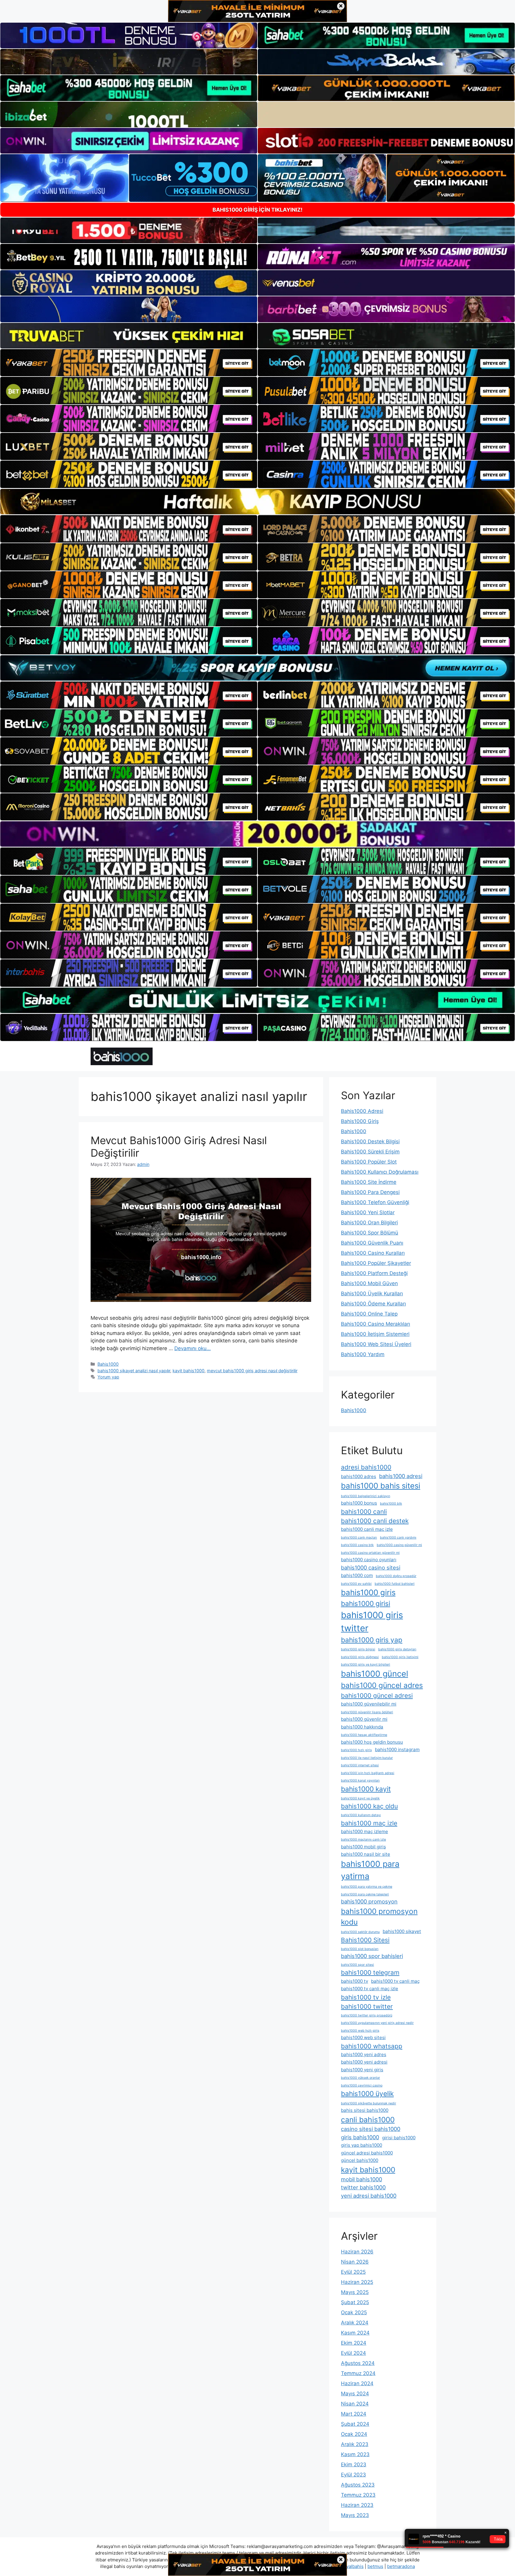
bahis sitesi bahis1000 (365, 2110)
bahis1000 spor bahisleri (372, 1956)
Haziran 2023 (357, 2505)
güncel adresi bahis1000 (367, 2153)
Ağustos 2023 (358, 2485)
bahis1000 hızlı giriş (356, 1750)
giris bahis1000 (360, 2137)
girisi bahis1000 (399, 2138)
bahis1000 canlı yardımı (398, 1538)
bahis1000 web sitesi (363, 2037)
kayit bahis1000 (189, 1371)
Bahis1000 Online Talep (369, 1314)
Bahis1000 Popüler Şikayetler (376, 1263)
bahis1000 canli (364, 1512)
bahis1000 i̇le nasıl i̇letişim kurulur (367, 1758)
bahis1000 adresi (401, 1476)
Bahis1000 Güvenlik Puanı (372, 1243)
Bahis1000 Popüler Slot (369, 1162)
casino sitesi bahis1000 (371, 2129)
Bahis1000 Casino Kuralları (373, 1253)
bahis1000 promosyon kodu (379, 1917)
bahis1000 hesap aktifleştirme (364, 1735)
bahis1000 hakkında (362, 1727)
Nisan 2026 (355, 2262)
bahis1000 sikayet (402, 1931)
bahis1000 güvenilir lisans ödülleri (367, 1712)
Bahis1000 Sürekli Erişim (370, 1152)
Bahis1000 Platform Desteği (374, 1273)
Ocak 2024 (354, 2434)
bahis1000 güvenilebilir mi (369, 1704)
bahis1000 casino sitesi (371, 1567)
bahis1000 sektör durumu (360, 1932)
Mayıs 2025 (355, 2292)
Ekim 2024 (354, 2343)
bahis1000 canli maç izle (367, 1529)
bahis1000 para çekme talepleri (365, 1894)
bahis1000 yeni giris (362, 2070)
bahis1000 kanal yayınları (360, 1780)
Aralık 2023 (355, 2444)
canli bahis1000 (368, 2120)
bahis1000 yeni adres (364, 2054)
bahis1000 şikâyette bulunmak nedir (369, 2103)
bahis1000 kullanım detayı (361, 1815)
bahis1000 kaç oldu (369, 1806)
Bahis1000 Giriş (360, 1121)
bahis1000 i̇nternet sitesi (360, 1765)
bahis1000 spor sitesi (357, 1965)
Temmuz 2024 (358, 2373)
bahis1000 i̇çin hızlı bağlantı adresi (368, 1773)
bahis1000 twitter (367, 2006)
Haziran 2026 (357, 2252)
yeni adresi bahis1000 (369, 2196)
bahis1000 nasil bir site (366, 1854)
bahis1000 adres (359, 1476)
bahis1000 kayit (366, 1789)
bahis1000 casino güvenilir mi (399, 1545)
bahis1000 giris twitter (372, 1622)
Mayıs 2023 (355, 2515)
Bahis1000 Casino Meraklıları (376, 1324)
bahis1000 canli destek (375, 1521)
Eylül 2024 (353, 2353)
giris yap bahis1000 (362, 2145)
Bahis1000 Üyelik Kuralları (372, 1294)
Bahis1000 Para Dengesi (370, 1192)
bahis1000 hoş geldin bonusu (372, 1742)
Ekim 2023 (354, 2465)
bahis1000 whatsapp (372, 2046)
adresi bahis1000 (366, 1467)
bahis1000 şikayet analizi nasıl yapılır (134, 1371)
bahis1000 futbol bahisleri (395, 1584)
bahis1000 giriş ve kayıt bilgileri (366, 1665)
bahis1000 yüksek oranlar (360, 2078)
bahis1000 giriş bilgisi (358, 1649)
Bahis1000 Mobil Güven (369, 1283)
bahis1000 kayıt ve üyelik (360, 1798)
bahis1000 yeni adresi (364, 2062)
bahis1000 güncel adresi (377, 1696)
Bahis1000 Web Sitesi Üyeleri (376, 1344)
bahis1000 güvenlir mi (364, 1719)
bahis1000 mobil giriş (363, 1847)
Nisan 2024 (355, 2404)
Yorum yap (108, 1377)
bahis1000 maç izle (369, 1823)
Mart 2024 (354, 2414)
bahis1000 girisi (366, 1603)
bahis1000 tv (355, 1981)
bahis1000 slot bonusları (360, 1949)
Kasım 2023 (355, 2454)
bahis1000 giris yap (372, 1640)
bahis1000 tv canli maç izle (370, 1989)
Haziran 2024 (357, 2383)
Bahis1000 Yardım (363, 1354)
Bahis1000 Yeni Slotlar (368, 1212)
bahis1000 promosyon (369, 1901)
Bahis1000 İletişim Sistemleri (375, 1334)
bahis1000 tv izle (366, 1997)
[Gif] (257, 502)
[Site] (129, 363)
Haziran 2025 (357, 2282)
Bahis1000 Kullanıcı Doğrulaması (380, 1172)
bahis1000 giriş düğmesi (360, 1657)
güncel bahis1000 (360, 2160)
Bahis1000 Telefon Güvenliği (375, 1202)
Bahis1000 (108, 1364)
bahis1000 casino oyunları (369, 1560)
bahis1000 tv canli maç (395, 1981)
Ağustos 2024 (358, 2363)
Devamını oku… (193, 1348)
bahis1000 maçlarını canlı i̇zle (363, 1840)
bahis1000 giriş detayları (397, 1649)
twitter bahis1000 (363, 2187)
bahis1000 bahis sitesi (381, 1486)
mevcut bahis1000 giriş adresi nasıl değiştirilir (252, 1371)
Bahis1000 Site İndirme (369, 1182)
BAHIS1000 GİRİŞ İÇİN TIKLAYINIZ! (257, 210)
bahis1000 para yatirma (370, 1870)
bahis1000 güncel (374, 1674)
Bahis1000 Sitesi (365, 1940)
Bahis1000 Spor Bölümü (370, 1233)
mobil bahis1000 (362, 2179)
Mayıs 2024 (355, 2394)
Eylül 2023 (353, 2475)
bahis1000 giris (368, 1592)
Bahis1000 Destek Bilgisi (370, 1141)
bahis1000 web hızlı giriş (360, 2031)
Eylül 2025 (353, 2272)
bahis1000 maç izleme (364, 1831)
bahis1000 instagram (397, 1749)
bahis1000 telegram (370, 1972)
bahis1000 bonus (359, 1503)
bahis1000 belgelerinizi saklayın (366, 1496)
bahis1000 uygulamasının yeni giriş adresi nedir (377, 2023)
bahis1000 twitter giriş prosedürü (367, 2015)
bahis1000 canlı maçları (359, 1538)
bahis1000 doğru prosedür (396, 1576)
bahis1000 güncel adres (382, 1685)
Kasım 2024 (355, 2333)
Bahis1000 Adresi (362, 1111)
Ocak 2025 (354, 2312)
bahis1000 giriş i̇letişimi (400, 1657)
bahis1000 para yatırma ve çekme (367, 1887)
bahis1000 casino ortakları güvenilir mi (370, 1553)
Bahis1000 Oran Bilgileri (369, 1223)
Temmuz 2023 (358, 2495)
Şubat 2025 (355, 2302)
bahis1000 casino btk (357, 1545)
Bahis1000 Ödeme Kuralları (373, 1304)
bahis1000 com (357, 1575)
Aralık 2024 (355, 2323)
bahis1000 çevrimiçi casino (362, 2085)
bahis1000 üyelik (367, 2094)
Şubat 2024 (355, 2424)
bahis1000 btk (391, 1504)
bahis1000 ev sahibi (356, 1584)
